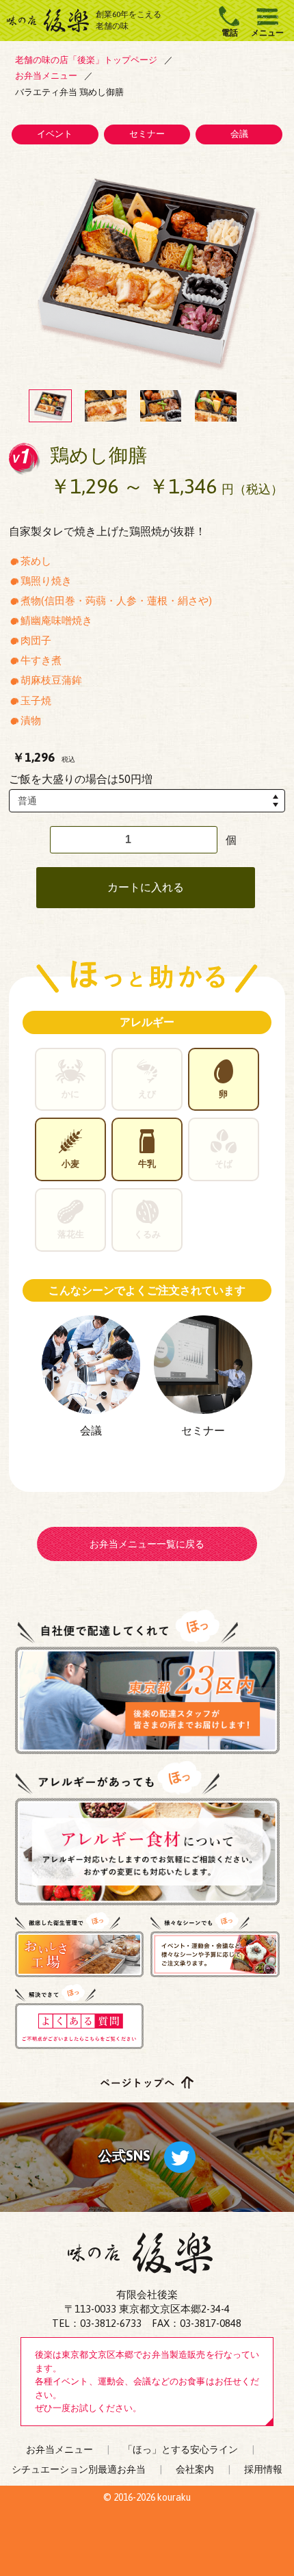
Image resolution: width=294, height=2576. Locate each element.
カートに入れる (146, 887)
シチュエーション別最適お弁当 (79, 2469)
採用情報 (263, 2469)
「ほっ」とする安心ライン (181, 2449)
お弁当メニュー (59, 2449)
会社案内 (195, 2469)
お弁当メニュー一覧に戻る (147, 1544)
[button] (50, 406)
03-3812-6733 (111, 2323)
